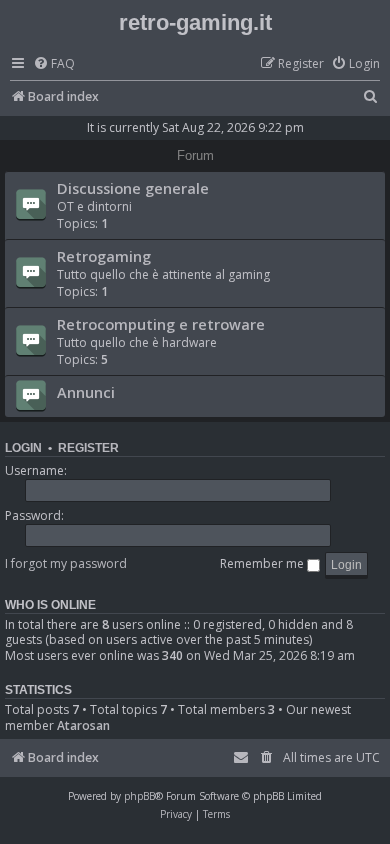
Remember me (263, 563)
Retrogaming (104, 256)
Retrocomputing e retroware (161, 324)
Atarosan (83, 726)
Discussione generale (133, 188)
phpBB (139, 796)
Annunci (86, 392)
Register (88, 448)
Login (23, 448)
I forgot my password (66, 563)
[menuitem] (54, 64)
